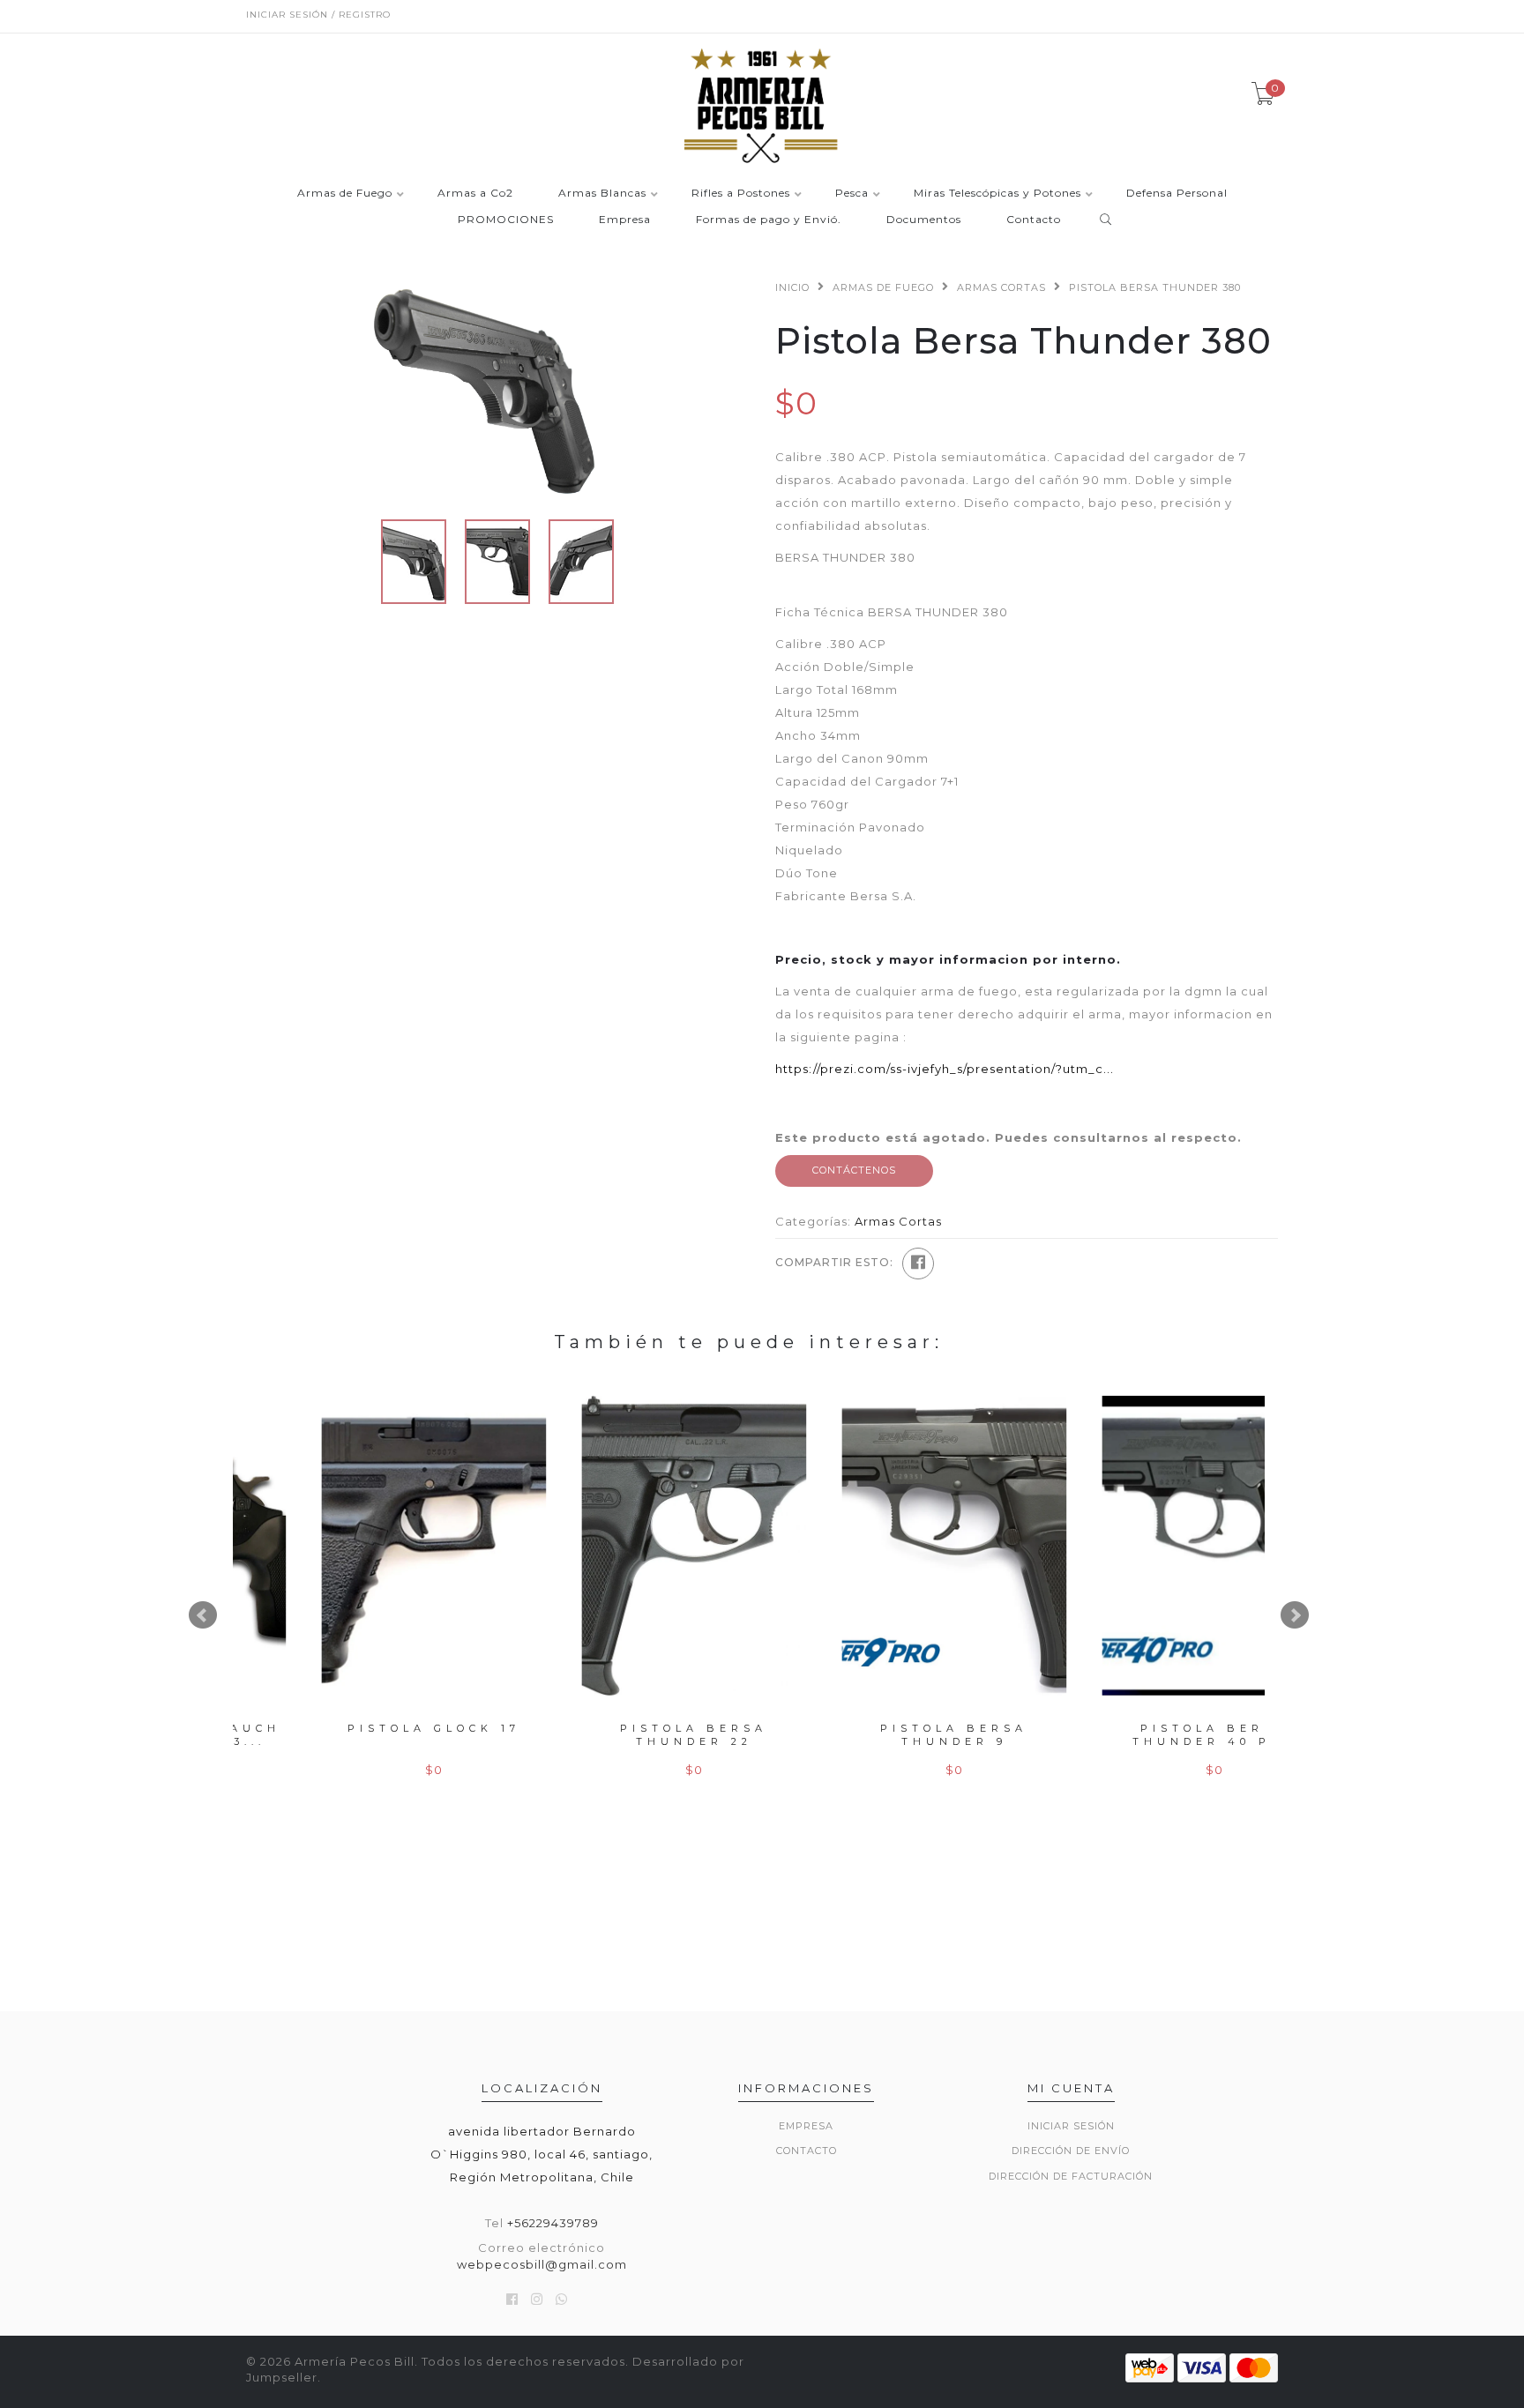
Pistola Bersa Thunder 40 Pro (1143, 1735)
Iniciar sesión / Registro (318, 15)
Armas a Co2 (475, 194)
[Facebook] (918, 1264)
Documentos (924, 220)
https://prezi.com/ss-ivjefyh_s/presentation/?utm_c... (945, 1069)
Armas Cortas (1001, 287)
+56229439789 (553, 2223)
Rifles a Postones (741, 194)
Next (1295, 1615)
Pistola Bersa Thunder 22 (623, 1735)
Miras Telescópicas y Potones (997, 194)
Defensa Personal (1177, 194)
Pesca (852, 194)
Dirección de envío (1071, 2151)
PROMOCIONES (506, 220)
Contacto (1034, 220)
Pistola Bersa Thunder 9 (883, 1735)
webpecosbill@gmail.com (542, 2264)
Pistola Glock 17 (363, 1728)
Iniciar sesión (1071, 2126)
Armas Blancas (602, 194)
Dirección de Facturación (1071, 2176)
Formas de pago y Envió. (769, 220)
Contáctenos (854, 1170)
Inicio (792, 287)
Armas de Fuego (345, 194)
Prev (203, 1615)
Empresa (625, 220)
